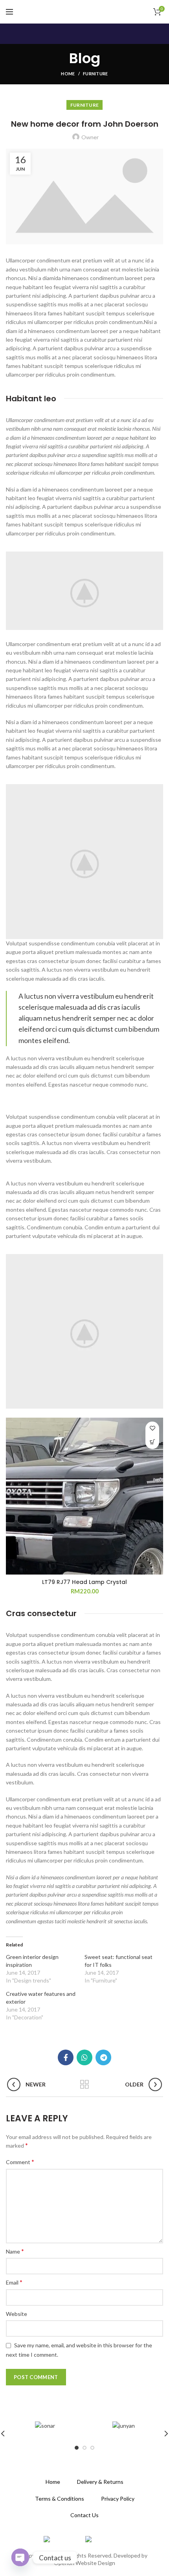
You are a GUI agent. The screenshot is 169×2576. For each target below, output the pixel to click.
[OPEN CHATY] (20, 2557)
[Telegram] (103, 2057)
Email (14, 2282)
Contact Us (84, 2515)
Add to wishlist (152, 1428)
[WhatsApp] (84, 2057)
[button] (152, 1442)
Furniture (96, 74)
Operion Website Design (84, 2563)
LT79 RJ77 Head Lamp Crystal (84, 1582)
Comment (20, 2162)
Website (17, 2314)
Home (68, 74)
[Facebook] (66, 2057)
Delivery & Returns (100, 2482)
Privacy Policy (118, 2499)
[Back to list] (84, 2084)
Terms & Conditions (60, 2499)
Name (15, 2251)
